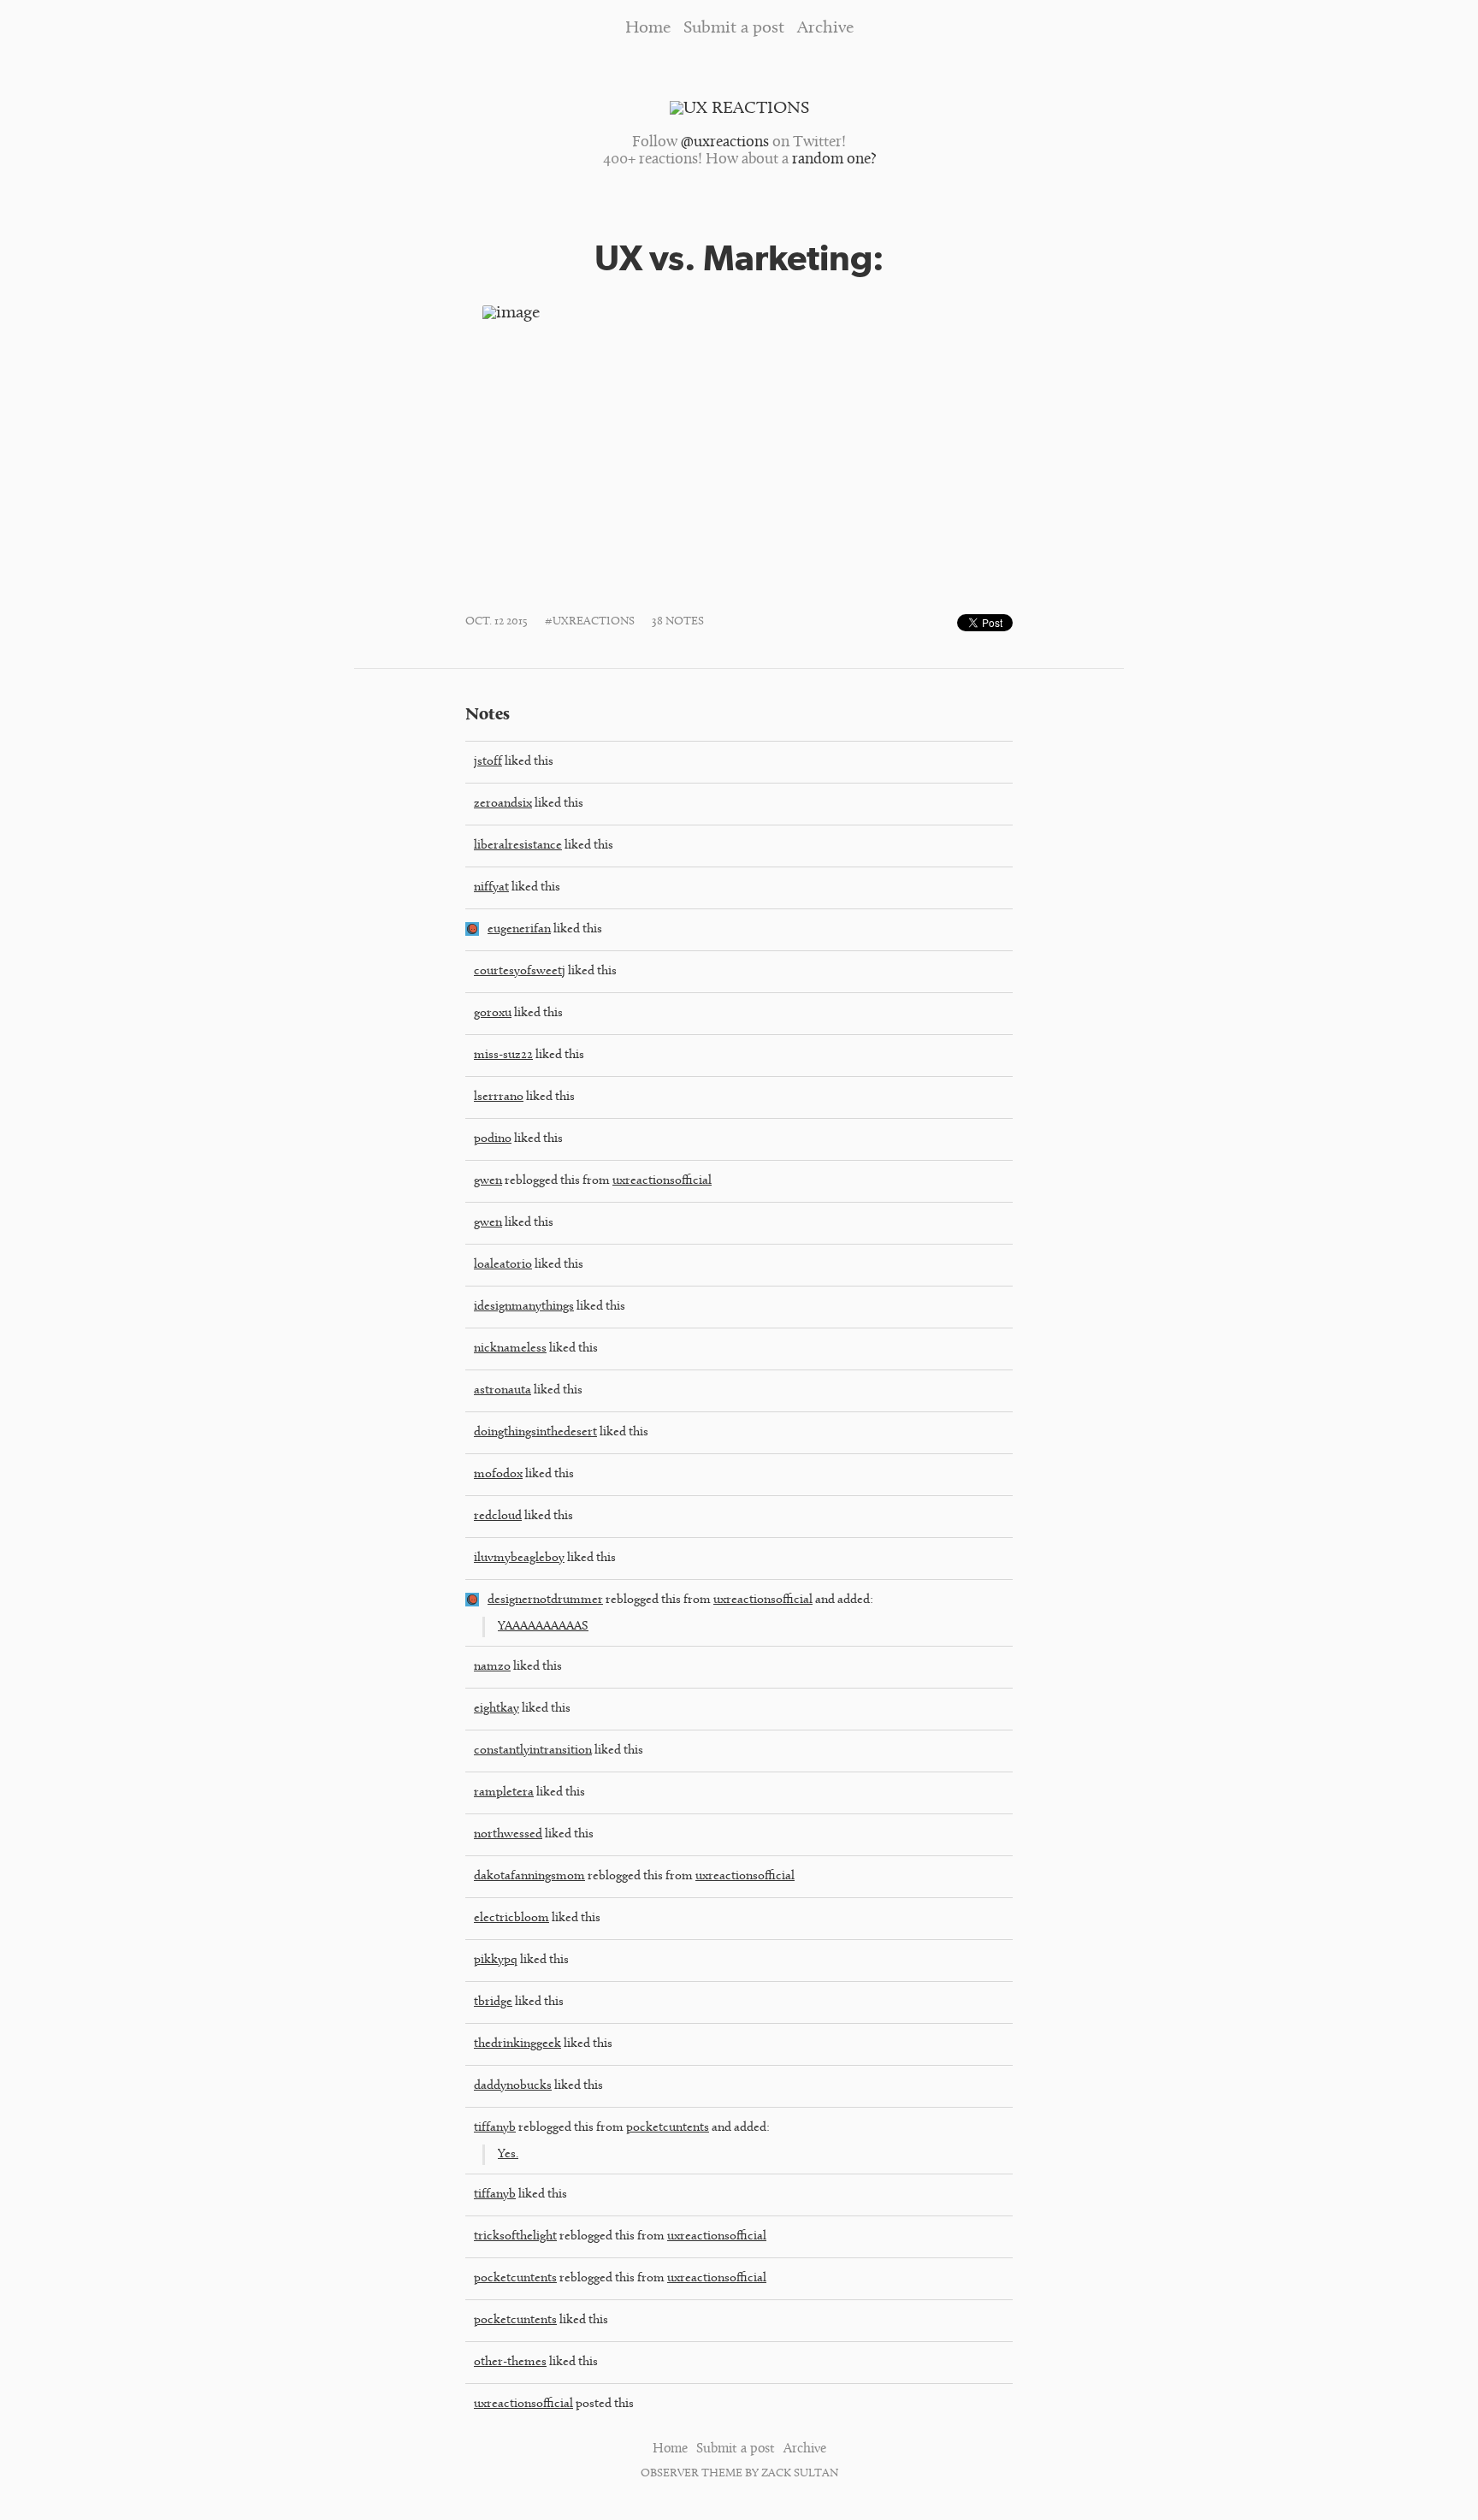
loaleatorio (503, 1265)
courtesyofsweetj (520, 971)
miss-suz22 (503, 1055)
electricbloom (511, 1918)
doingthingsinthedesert (535, 1432)
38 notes (678, 622)
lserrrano (499, 1097)
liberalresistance (518, 846)
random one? (834, 160)
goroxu (493, 1013)
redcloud (498, 1516)
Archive (825, 29)
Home (648, 29)
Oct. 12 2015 (497, 622)
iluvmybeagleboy (519, 1558)
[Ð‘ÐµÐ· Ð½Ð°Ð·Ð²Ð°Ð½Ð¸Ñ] (472, 933)
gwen (488, 1181)
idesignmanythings (524, 1307)
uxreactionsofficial (662, 1181)
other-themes (510, 2362)
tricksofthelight (515, 2236)
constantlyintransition (533, 1751)
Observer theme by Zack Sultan (739, 2474)
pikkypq (496, 1960)
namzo (492, 1667)
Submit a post (734, 29)
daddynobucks (513, 2086)
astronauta (503, 1390)
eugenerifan (519, 929)
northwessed (508, 1834)
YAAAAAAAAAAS (543, 1627)
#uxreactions (590, 622)
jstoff (488, 762)
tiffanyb (495, 2128)
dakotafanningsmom (529, 1876)
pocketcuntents (668, 2128)
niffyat (491, 887)
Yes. (508, 2154)
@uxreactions (725, 143)
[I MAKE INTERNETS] (472, 1603)
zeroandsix (503, 804)
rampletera (504, 1792)
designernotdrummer (545, 1600)
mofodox (498, 1474)
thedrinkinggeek (517, 2044)
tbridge (493, 2002)
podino (493, 1139)
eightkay (497, 1709)
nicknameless (510, 1349)
